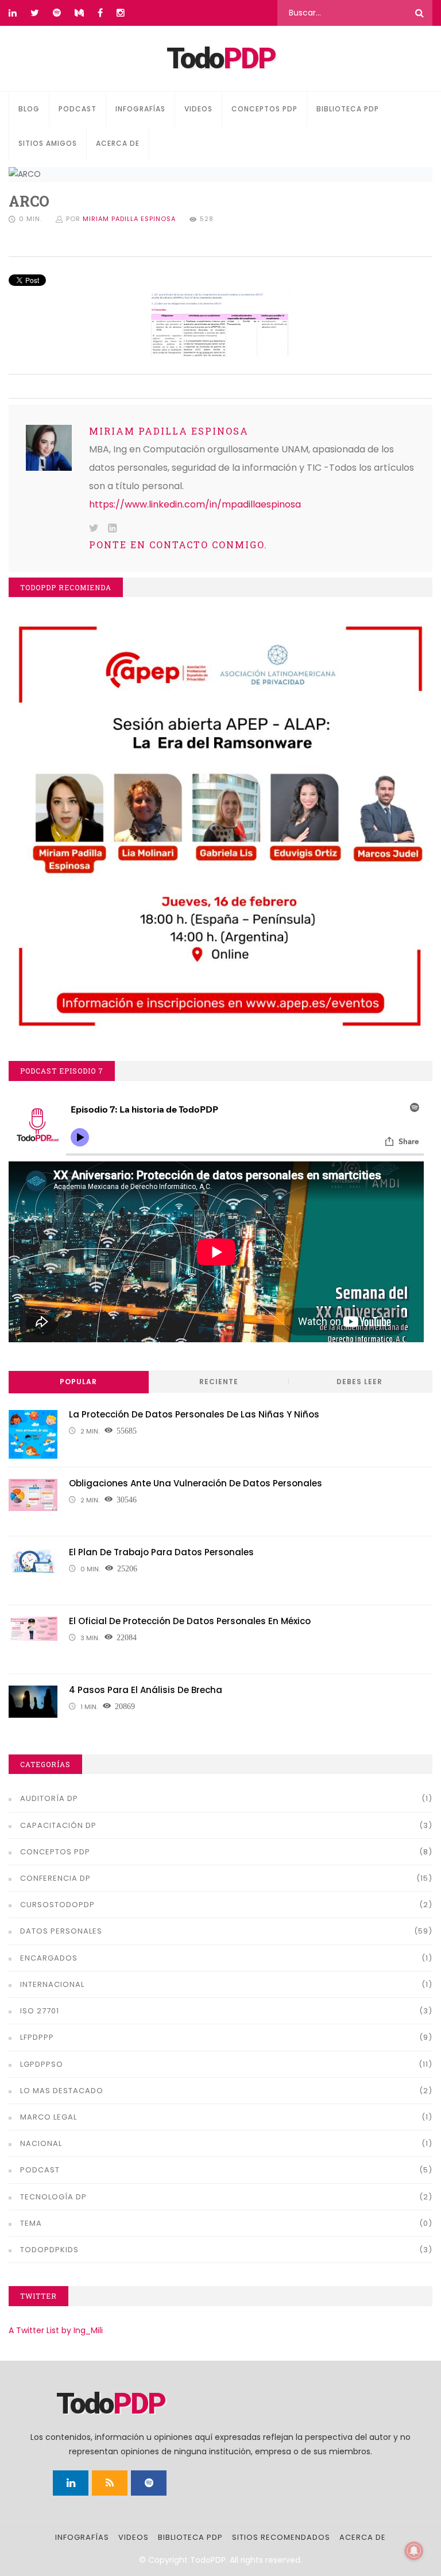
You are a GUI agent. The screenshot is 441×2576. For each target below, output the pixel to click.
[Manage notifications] (414, 2551)
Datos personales (61, 1931)
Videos (198, 109)
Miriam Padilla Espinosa (129, 219)
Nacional (41, 2143)
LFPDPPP (37, 2037)
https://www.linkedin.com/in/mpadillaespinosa (195, 504)
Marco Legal (49, 2117)
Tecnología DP (53, 2197)
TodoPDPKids (49, 2250)
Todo (221, 59)
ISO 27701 (40, 2011)
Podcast (78, 109)
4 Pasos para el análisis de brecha (146, 1690)
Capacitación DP (58, 1825)
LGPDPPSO (42, 2064)
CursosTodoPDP (57, 1905)
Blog (29, 109)
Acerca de (118, 143)
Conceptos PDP (264, 109)
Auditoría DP (49, 1798)
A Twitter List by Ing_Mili (56, 2330)
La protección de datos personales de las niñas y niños (194, 1414)
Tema (31, 2223)
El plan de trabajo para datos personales (161, 1552)
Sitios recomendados (281, 2537)
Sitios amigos (48, 143)
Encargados (49, 1958)
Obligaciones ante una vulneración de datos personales (196, 1483)
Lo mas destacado (62, 2091)
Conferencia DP (55, 1878)
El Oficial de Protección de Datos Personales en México (190, 1621)
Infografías (140, 109)
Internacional (52, 1984)
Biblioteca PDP (348, 109)
